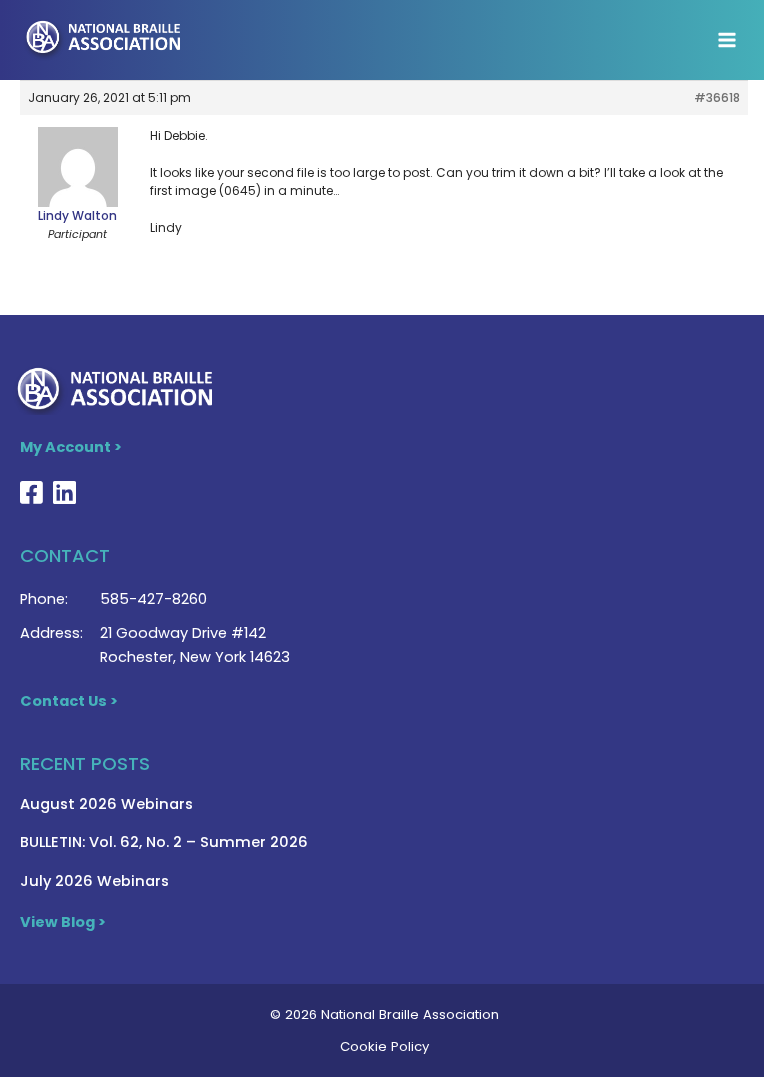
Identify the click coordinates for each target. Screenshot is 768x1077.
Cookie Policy (384, 1046)
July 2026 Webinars (94, 881)
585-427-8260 (153, 599)
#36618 (717, 97)
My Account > (71, 447)
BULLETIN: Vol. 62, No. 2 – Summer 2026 (164, 842)
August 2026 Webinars (106, 804)
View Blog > (63, 922)
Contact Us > (69, 701)
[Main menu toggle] (727, 40)
